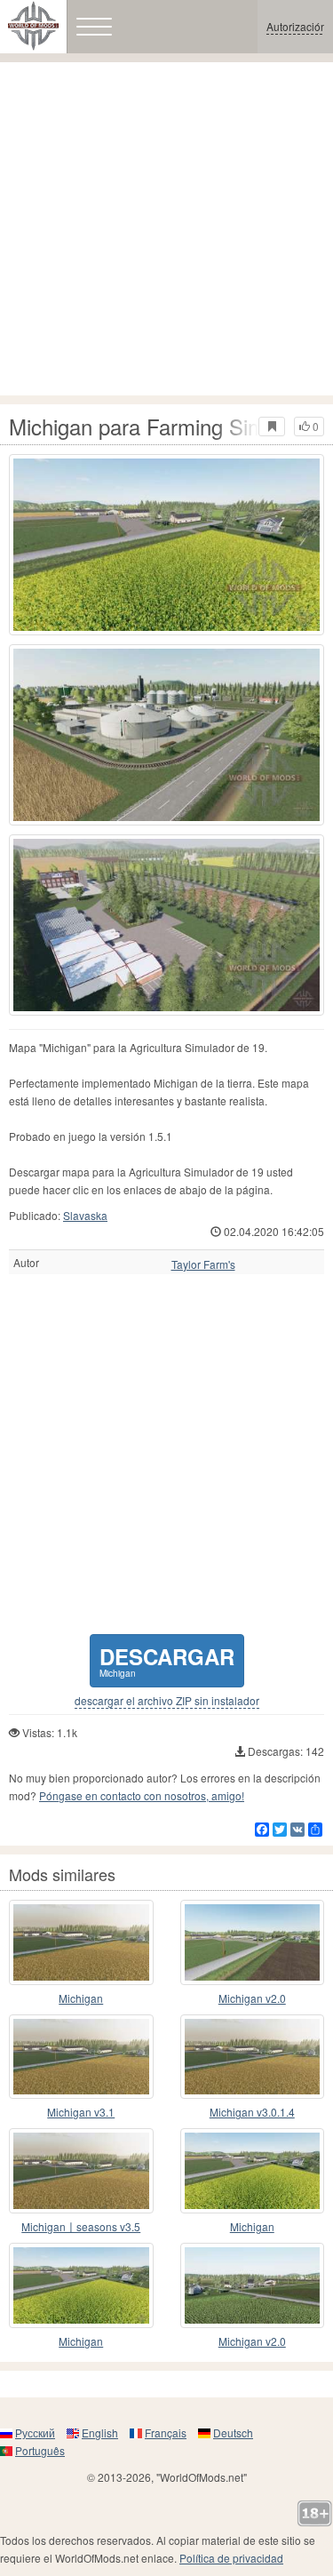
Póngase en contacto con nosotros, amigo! (142, 1795)
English (100, 2432)
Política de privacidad (231, 2558)
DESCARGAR (167, 1660)
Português (40, 2450)
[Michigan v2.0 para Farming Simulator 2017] (253, 2171)
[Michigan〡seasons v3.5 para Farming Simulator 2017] (81, 2171)
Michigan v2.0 (252, 1998)
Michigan (81, 1998)
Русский (35, 2432)
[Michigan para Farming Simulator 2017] (166, 545)
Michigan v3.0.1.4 (252, 2112)
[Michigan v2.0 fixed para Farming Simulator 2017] (253, 1942)
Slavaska (85, 1215)
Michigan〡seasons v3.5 (81, 2226)
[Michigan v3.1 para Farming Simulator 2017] (81, 2057)
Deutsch (233, 2432)
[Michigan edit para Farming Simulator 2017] (81, 2285)
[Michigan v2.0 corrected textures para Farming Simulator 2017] (253, 2285)
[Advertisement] (166, 229)
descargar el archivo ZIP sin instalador (167, 1701)
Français (166, 2432)
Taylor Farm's (203, 1264)
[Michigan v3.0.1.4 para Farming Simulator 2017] (253, 2057)
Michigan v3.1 (81, 2112)
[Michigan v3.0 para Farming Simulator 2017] (81, 1942)
